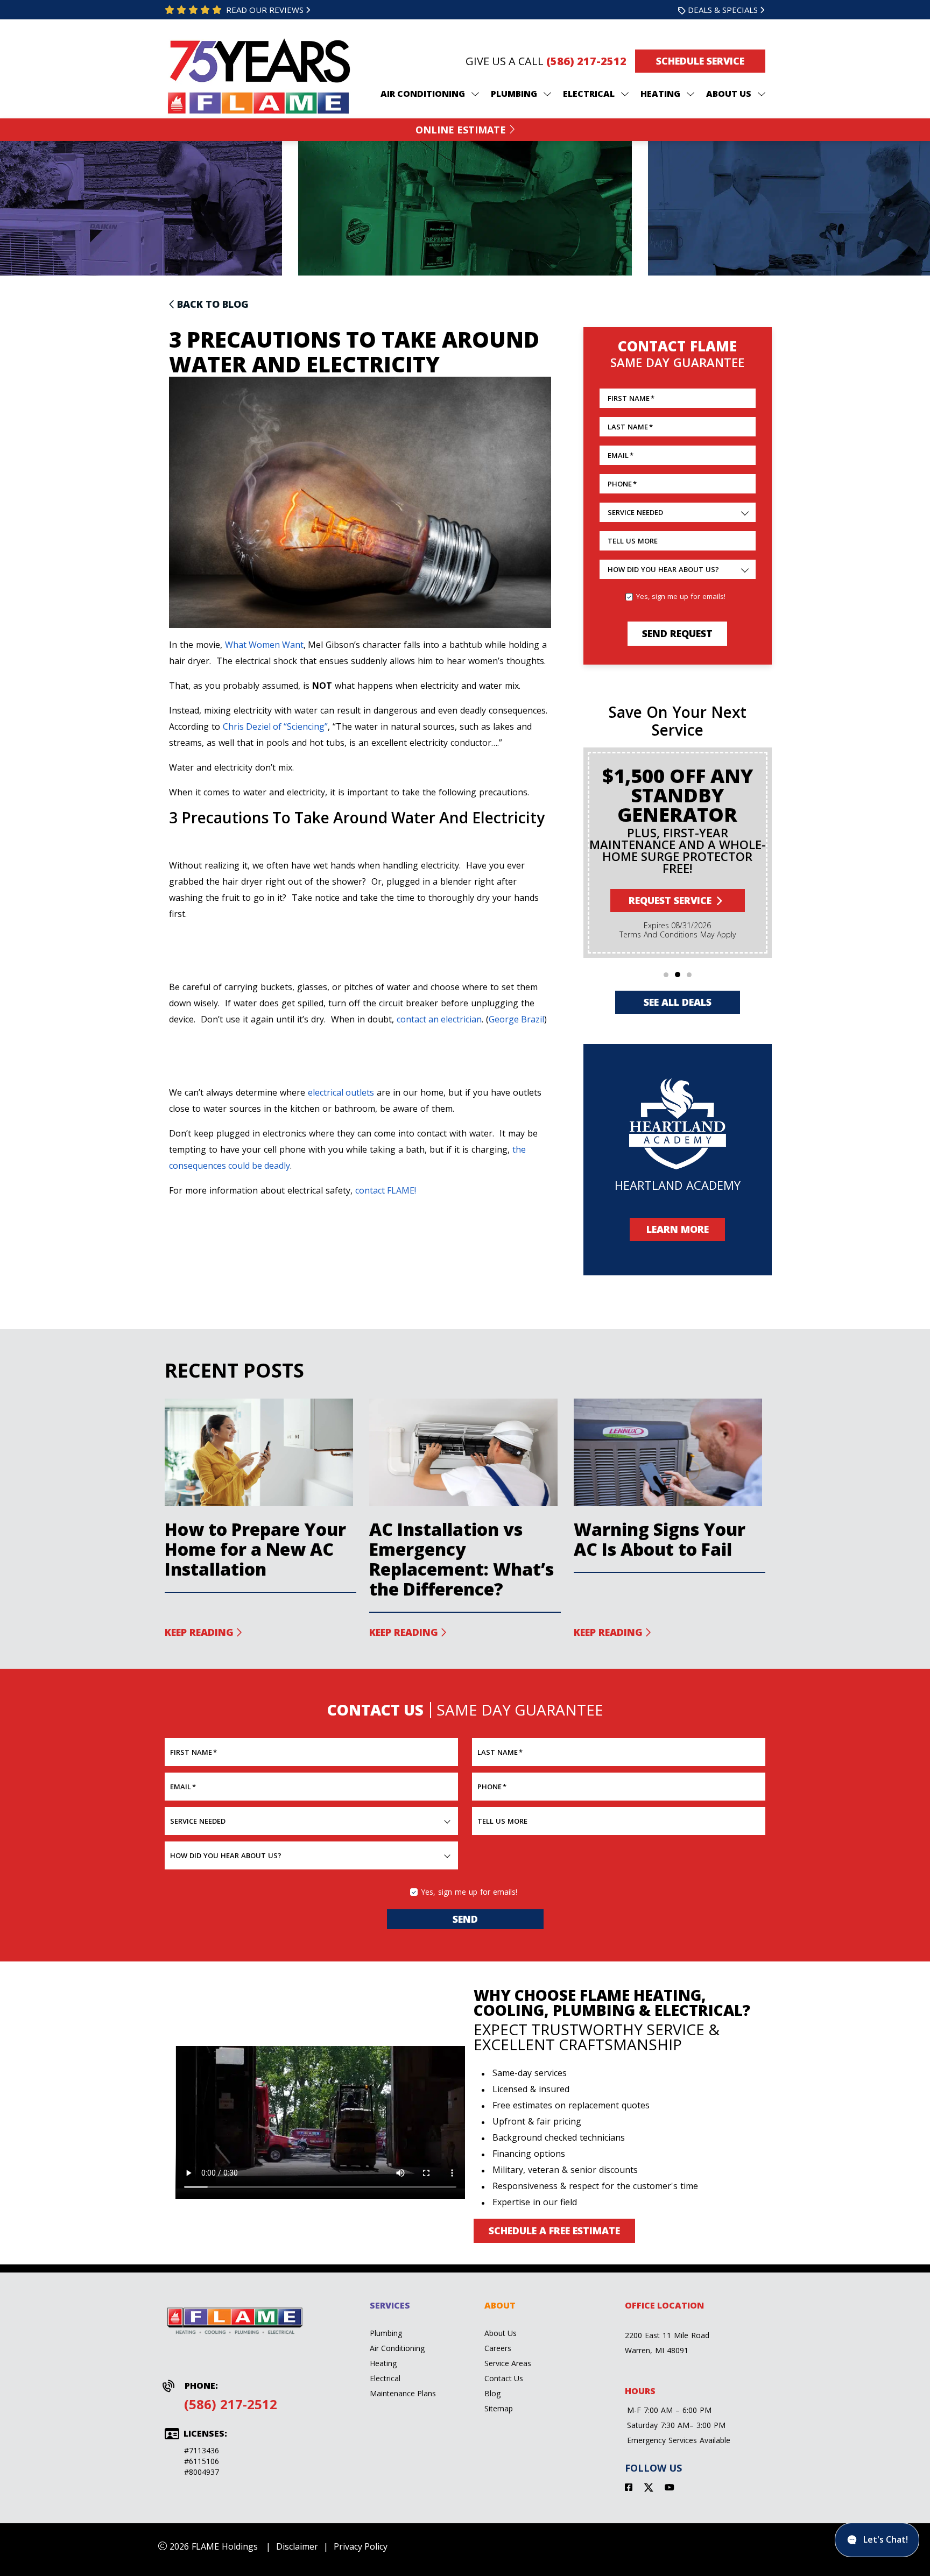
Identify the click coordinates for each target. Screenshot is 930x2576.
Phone (622, 484)
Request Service (670, 900)
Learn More (678, 1229)
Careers (498, 2348)
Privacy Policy (361, 2546)
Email (621, 455)
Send (465, 1919)
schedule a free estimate (554, 2231)
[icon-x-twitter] (650, 2489)
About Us (501, 2333)
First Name (631, 398)
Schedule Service (700, 61)
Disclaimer (297, 2546)
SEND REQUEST (677, 633)
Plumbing (386, 2333)
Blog (492, 2393)
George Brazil (516, 1019)
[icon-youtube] (671, 2489)
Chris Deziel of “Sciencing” (275, 726)
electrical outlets (341, 1092)
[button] (666, 975)
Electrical (385, 2378)
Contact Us (504, 2378)
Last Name (630, 427)
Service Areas (508, 2363)
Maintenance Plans (403, 2393)
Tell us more (633, 541)
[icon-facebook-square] (630, 2489)
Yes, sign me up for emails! (681, 596)
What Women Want (264, 645)
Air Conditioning (397, 2348)
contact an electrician (439, 1019)
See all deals (678, 1002)
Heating (383, 2363)
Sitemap (499, 2408)
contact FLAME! (386, 1190)
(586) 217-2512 (586, 61)
